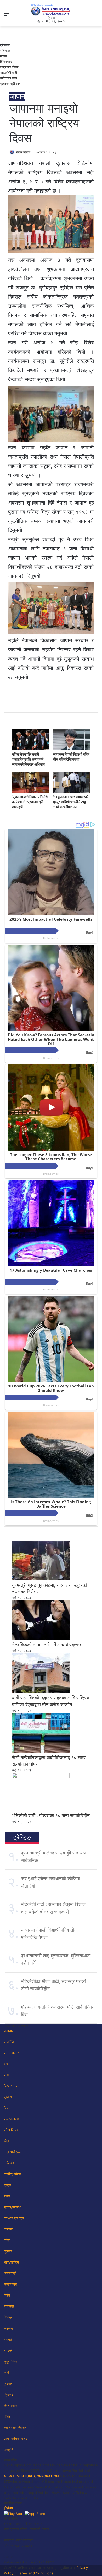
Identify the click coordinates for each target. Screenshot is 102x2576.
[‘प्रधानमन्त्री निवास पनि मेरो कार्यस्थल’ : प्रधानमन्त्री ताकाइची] (30, 791)
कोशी (7, 2240)
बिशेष (7, 2295)
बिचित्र (8, 2317)
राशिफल (5, 51)
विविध (7, 2416)
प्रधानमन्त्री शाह (10, 84)
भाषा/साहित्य (11, 2262)
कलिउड (9, 2163)
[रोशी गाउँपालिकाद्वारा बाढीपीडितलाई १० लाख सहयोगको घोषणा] (41, 1751)
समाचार (9, 2031)
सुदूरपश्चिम (11, 2361)
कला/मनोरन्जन (13, 2152)
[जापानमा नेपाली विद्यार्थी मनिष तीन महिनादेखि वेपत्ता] (72, 749)
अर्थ (6, 2064)
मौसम (3, 56)
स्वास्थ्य (8, 2328)
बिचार (7, 2108)
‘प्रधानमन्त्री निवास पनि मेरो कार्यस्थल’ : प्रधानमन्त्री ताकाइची (30, 802)
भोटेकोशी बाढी (8, 78)
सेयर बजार (10, 2405)
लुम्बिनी (8, 2251)
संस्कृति (8, 2450)
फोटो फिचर (11, 2130)
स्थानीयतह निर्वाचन (15, 2427)
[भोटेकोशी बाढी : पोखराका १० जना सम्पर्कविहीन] (41, 1777)
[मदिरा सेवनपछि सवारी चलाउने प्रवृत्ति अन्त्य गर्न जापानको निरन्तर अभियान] (30, 749)
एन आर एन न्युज (14, 2218)
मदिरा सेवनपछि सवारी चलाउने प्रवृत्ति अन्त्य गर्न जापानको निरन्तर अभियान (28, 759)
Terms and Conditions (36, 2573)
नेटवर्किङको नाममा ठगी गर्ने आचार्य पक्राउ (46, 1645)
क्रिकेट (9, 2394)
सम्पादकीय (10, 2284)
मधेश (7, 2196)
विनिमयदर (6, 62)
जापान (17, 96)
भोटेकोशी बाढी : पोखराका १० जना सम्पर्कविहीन (51, 1816)
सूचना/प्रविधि (12, 2207)
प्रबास (8, 2097)
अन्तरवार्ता (10, 2273)
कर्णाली (8, 2229)
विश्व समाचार (12, 2086)
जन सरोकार (11, 2053)
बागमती (8, 2339)
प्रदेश (7, 2185)
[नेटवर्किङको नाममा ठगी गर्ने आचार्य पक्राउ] (41, 1639)
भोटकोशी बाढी (8, 73)
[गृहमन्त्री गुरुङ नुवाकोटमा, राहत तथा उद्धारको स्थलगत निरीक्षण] (41, 1579)
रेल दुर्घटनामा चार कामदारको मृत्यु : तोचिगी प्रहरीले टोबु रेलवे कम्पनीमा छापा (71, 802)
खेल (6, 2141)
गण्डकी (8, 2350)
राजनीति (9, 2042)
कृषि (6, 2372)
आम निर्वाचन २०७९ (16, 2439)
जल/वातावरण (12, 2119)
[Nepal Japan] (51, 10)
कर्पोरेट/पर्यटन (12, 2174)
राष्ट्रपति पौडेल (9, 67)
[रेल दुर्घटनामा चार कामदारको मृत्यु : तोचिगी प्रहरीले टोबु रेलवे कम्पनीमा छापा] (72, 791)
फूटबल (8, 2383)
